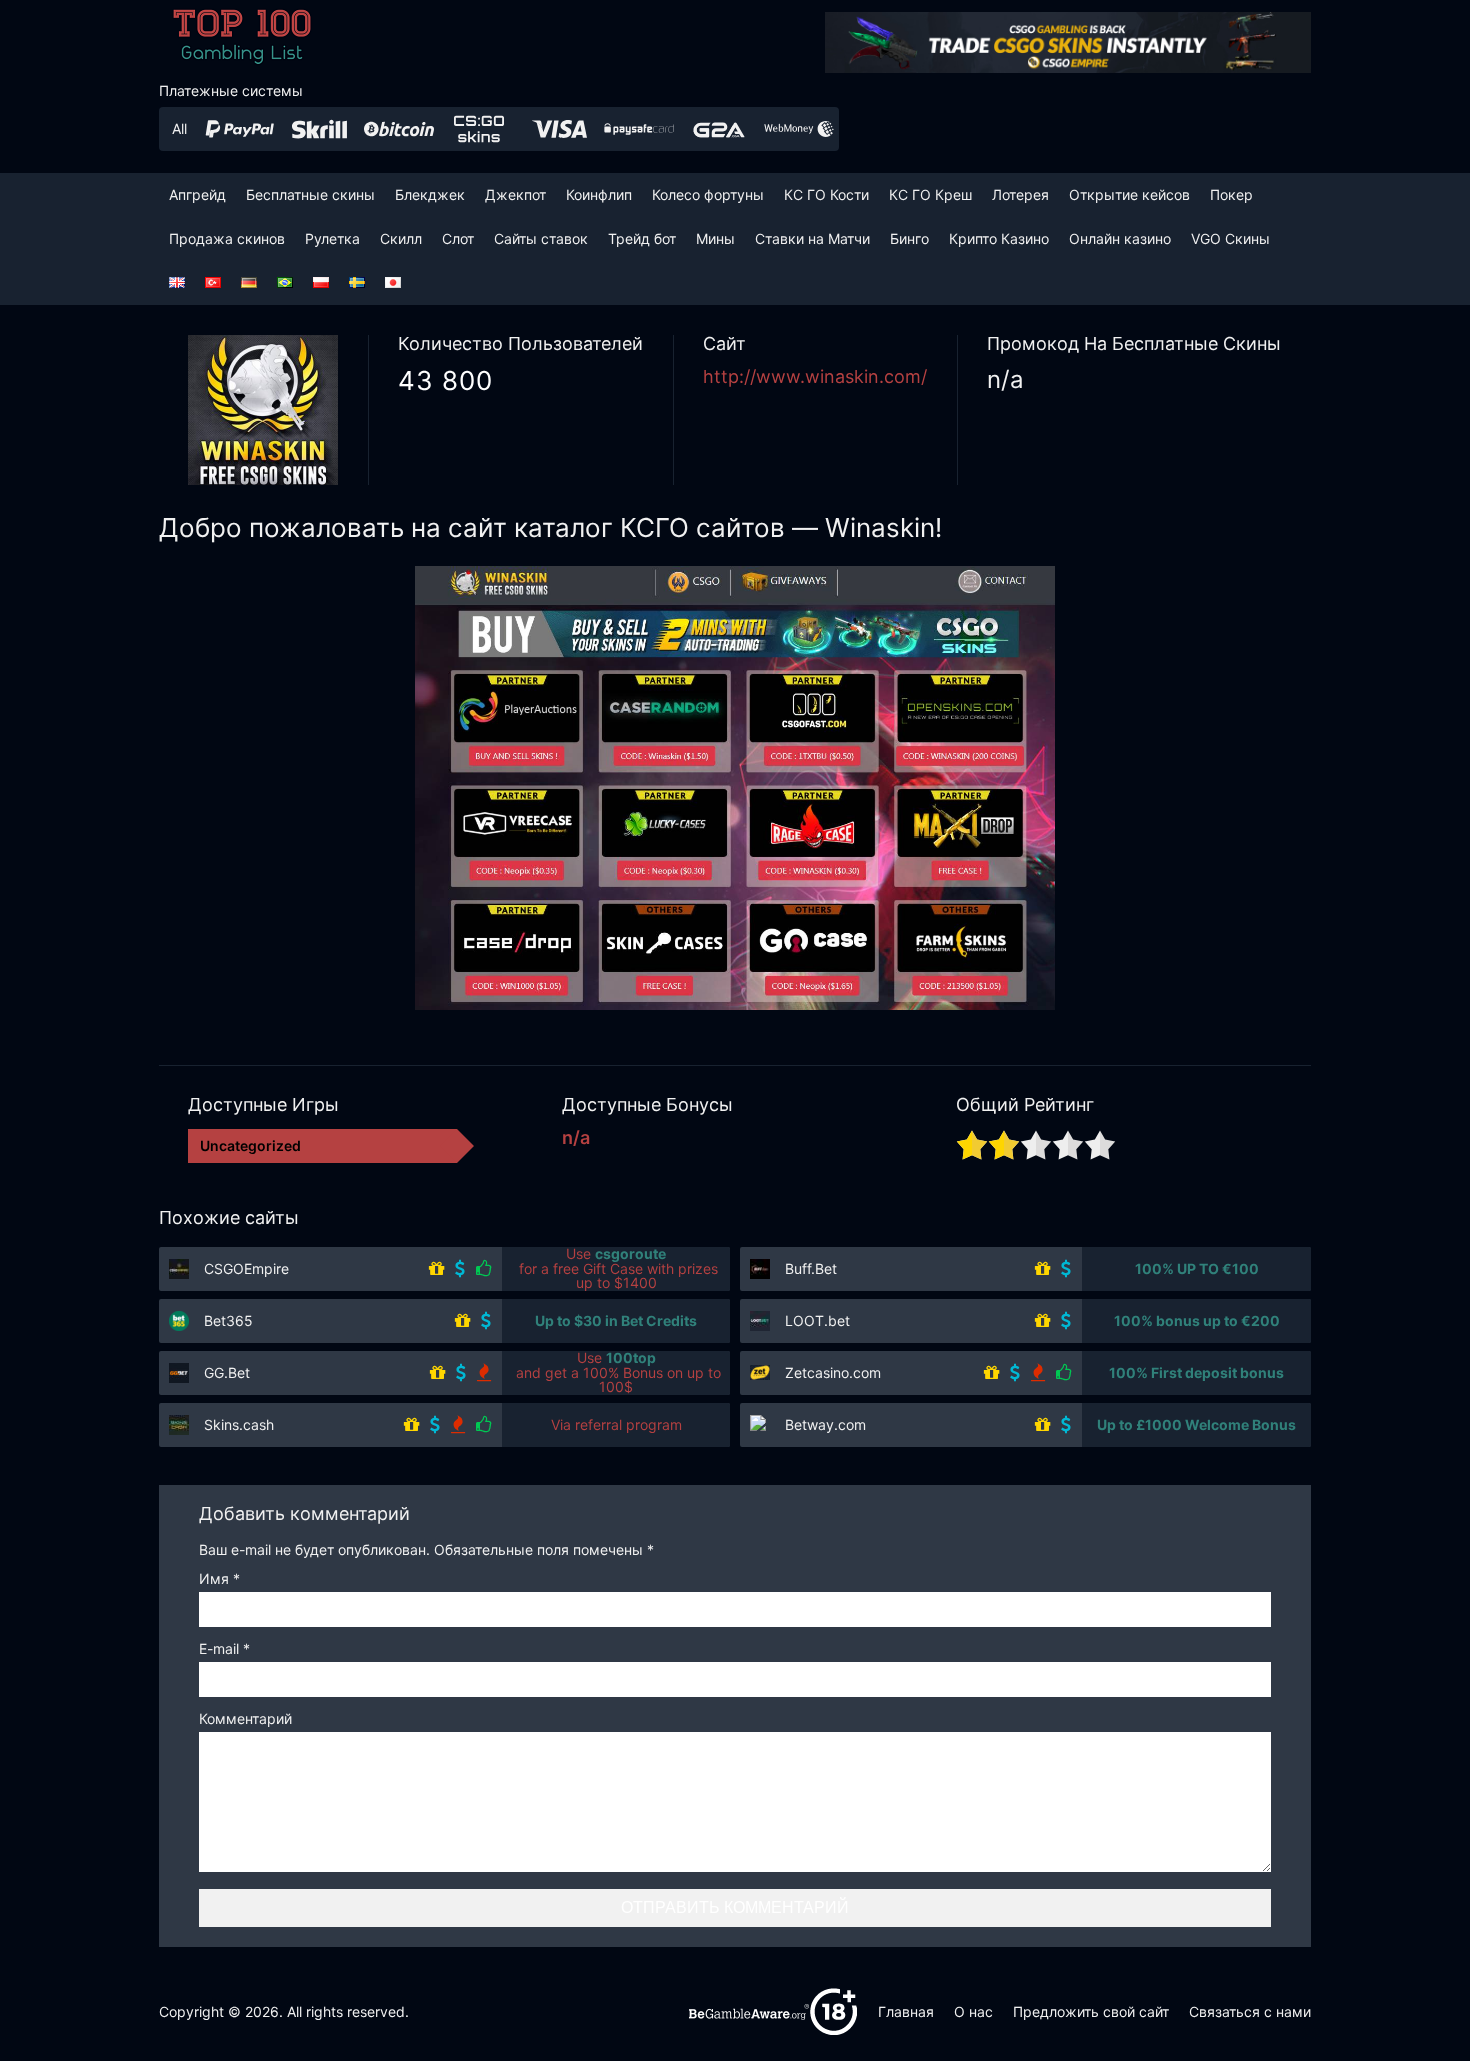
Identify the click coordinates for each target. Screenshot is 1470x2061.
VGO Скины (1230, 238)
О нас (973, 2011)
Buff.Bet (811, 1268)
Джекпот (515, 194)
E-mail (224, 1649)
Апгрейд (197, 194)
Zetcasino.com (833, 1372)
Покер (1231, 194)
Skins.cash (239, 1424)
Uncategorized (250, 1145)
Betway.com (825, 1424)
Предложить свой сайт (1091, 2011)
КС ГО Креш (930, 194)
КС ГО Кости (826, 194)
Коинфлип (599, 194)
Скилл (401, 238)
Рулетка (332, 238)
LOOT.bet (817, 1320)
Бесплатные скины (310, 194)
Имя (219, 1579)
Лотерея (1020, 194)
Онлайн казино (1120, 238)
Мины (715, 238)
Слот (458, 238)
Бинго (909, 238)
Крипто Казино (999, 238)
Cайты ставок (541, 238)
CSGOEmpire (246, 1268)
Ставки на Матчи (812, 238)
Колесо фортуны (708, 194)
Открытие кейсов (1129, 194)
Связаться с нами (1250, 2011)
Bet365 (228, 1320)
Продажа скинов (227, 238)
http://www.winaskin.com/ (815, 376)
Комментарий (245, 1719)
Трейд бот (642, 238)
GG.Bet (227, 1372)
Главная (906, 2011)
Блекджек (430, 194)
